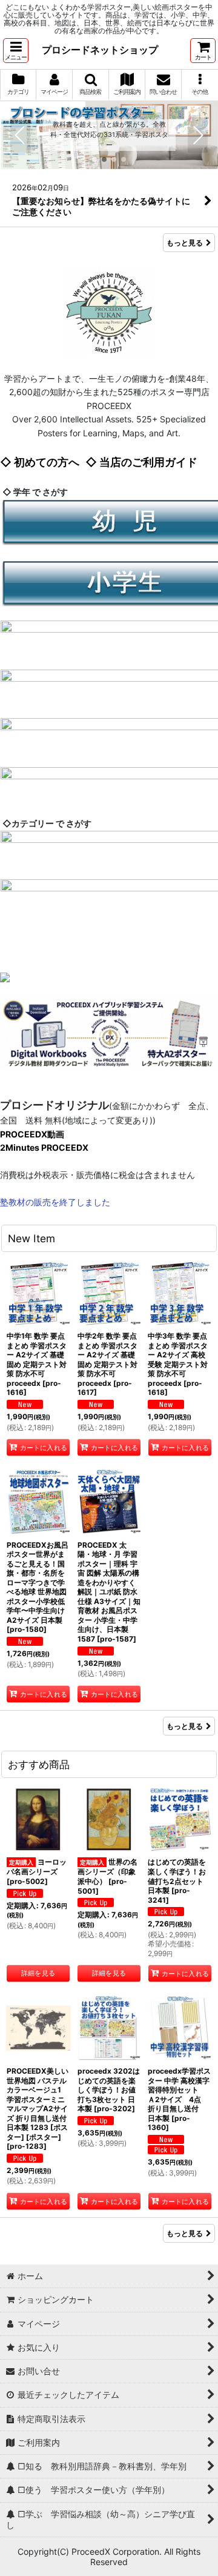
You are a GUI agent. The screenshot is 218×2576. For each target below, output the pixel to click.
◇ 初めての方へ (40, 462)
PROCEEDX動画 (32, 1134)
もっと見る (185, 243)
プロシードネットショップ (100, 50)
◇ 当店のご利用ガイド (141, 462)
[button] (16, 51)
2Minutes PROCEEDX (44, 1147)
